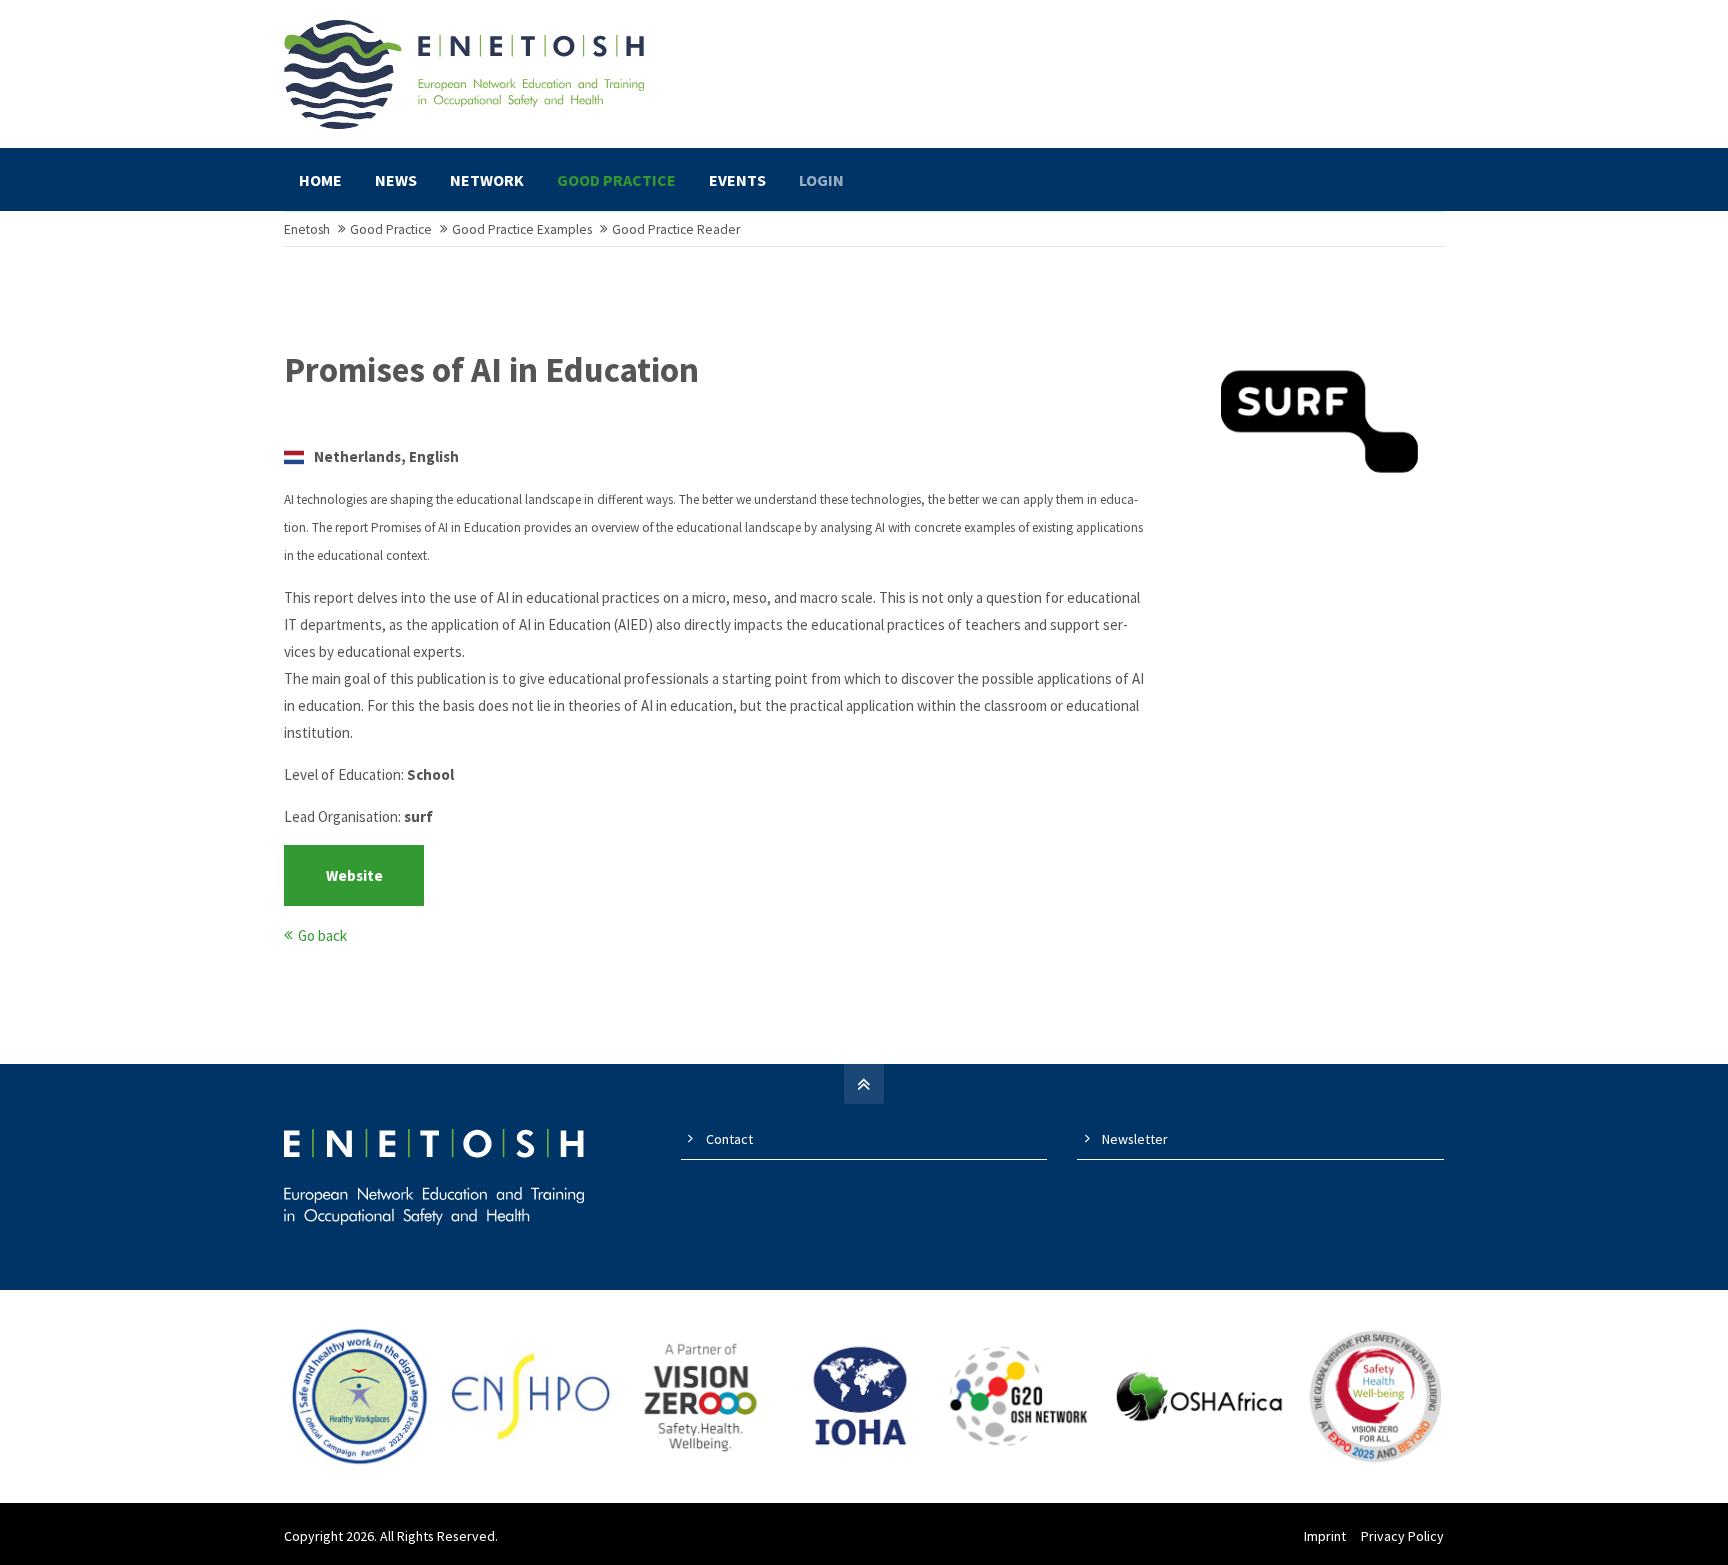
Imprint (1325, 1536)
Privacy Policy (1402, 1536)
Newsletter (1135, 1139)
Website (354, 875)
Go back (322, 935)
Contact (729, 1139)
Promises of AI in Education (491, 370)
